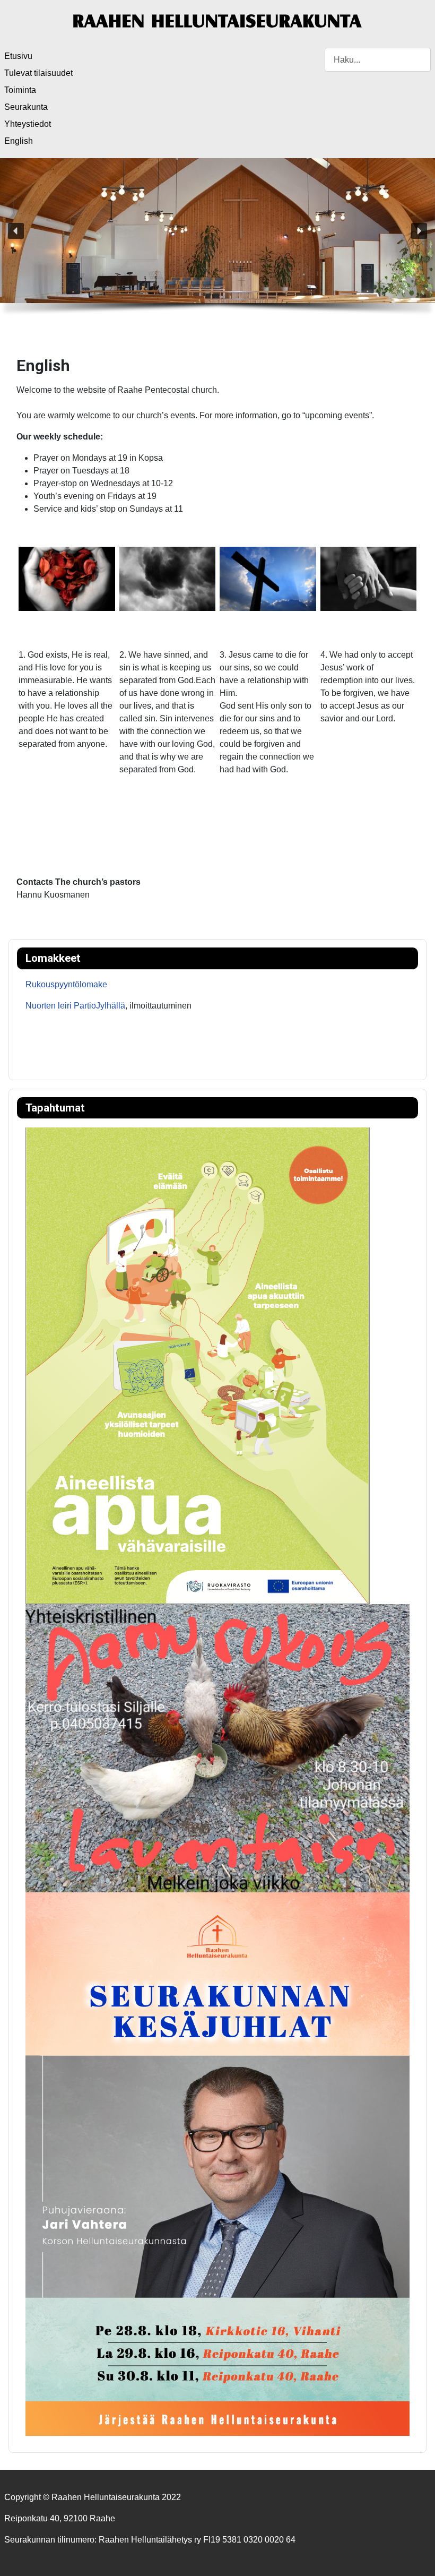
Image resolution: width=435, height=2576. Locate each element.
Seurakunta (26, 107)
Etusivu (18, 56)
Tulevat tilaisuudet (38, 73)
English (19, 141)
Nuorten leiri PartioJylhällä (75, 1006)
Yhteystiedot (28, 124)
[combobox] (378, 60)
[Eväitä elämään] (198, 1365)
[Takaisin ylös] (416, 2556)
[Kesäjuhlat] (217, 2164)
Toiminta (20, 90)
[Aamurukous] (217, 1748)
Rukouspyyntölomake (66, 984)
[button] (16, 231)
